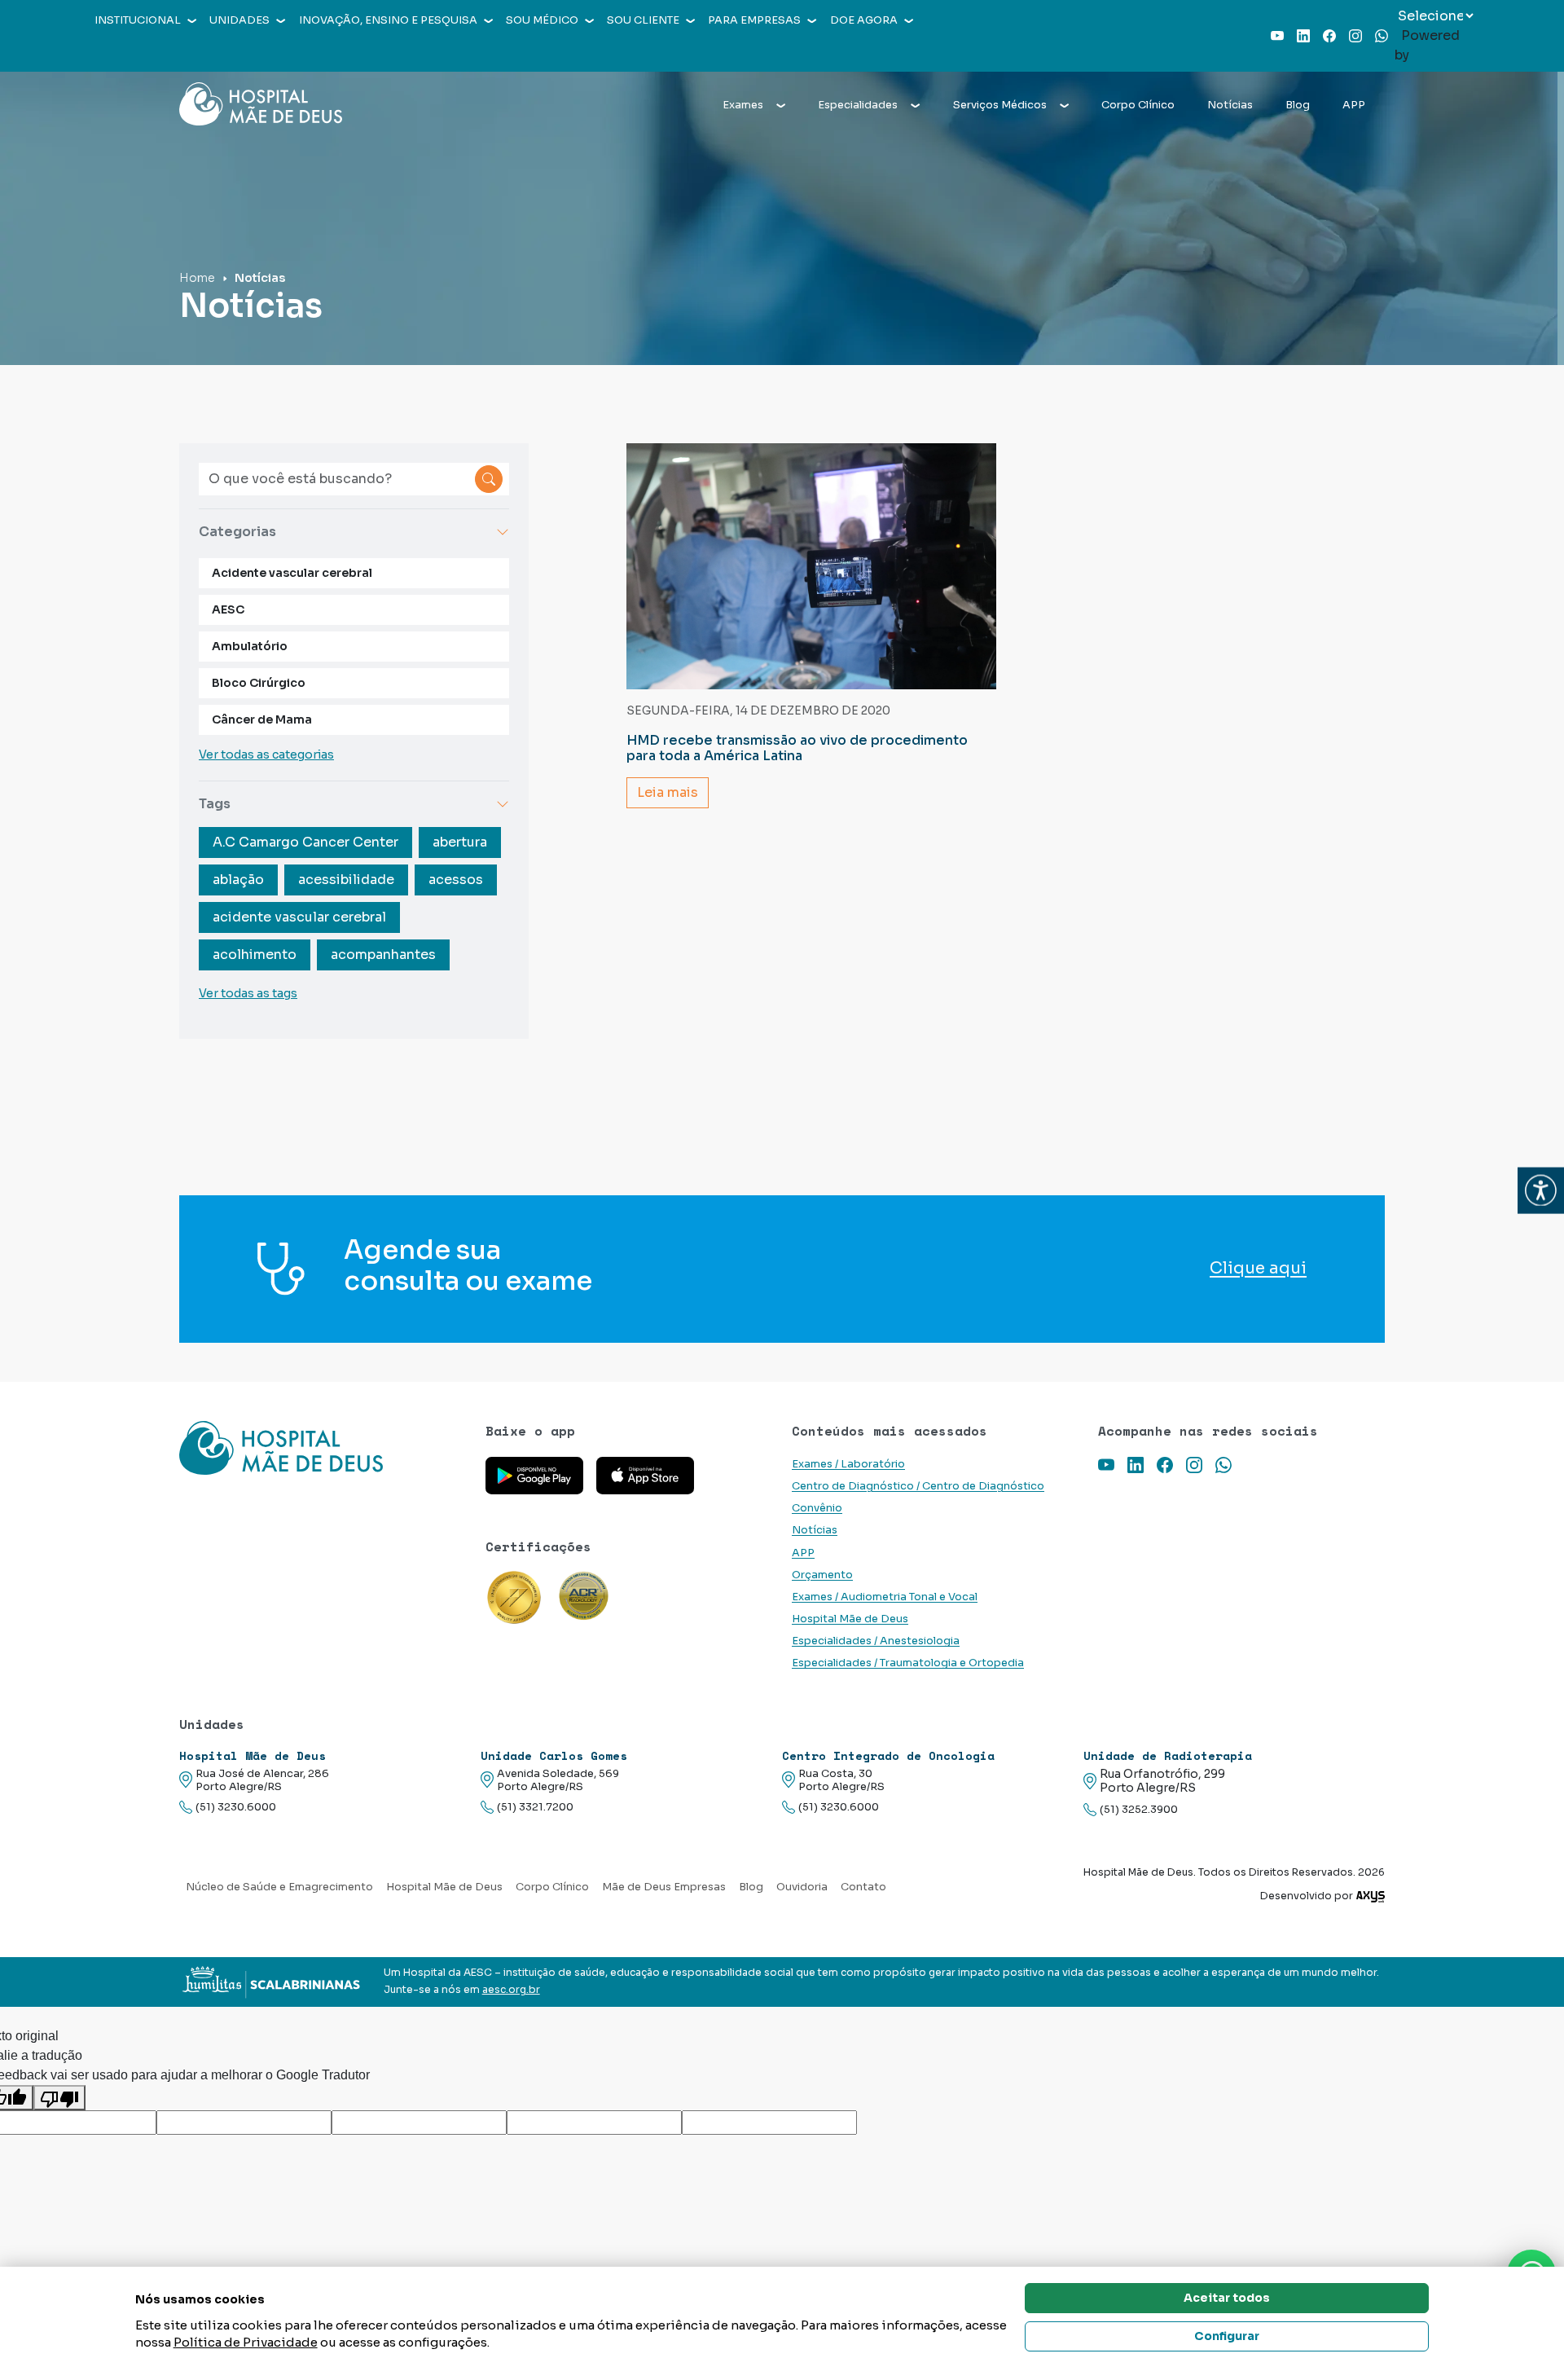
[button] (1541, 1190)
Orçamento (822, 1575)
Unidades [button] (239, 20)
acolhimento (255, 955)
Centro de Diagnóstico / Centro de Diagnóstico (918, 1486)
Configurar (1227, 2336)
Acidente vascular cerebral (292, 573)
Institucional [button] (138, 20)
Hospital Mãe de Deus (850, 1619)
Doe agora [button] (864, 20)
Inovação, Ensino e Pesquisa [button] (388, 20)
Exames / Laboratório (848, 1464)
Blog (1298, 105)
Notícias (1230, 105)
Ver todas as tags (248, 993)
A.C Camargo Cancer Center (305, 842)
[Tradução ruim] (59, 2098)
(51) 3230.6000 (236, 1807)
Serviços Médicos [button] (1000, 105)
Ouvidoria (802, 1887)
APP (1354, 105)
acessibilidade (346, 880)
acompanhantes (383, 955)
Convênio (817, 1508)
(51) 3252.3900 (1139, 1810)
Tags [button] (215, 804)
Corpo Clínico (1138, 105)
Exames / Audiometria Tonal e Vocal (885, 1597)
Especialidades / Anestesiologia (876, 1641)
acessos (456, 880)
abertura (460, 842)
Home (197, 278)
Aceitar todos (1227, 2298)
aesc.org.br (511, 1990)
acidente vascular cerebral (299, 917)
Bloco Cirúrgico (259, 683)
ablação (238, 880)
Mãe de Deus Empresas (664, 1887)
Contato (863, 1887)
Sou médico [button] (542, 20)
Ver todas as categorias (266, 754)
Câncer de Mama (262, 719)
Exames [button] (743, 105)
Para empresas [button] (754, 20)
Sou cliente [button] (643, 20)
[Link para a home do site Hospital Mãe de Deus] (323, 1448)
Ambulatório (250, 646)
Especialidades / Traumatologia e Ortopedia (908, 1663)
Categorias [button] (237, 532)
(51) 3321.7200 (535, 1807)
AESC (228, 609)
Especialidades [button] (858, 105)
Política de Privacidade (246, 2342)
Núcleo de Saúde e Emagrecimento (279, 1887)
